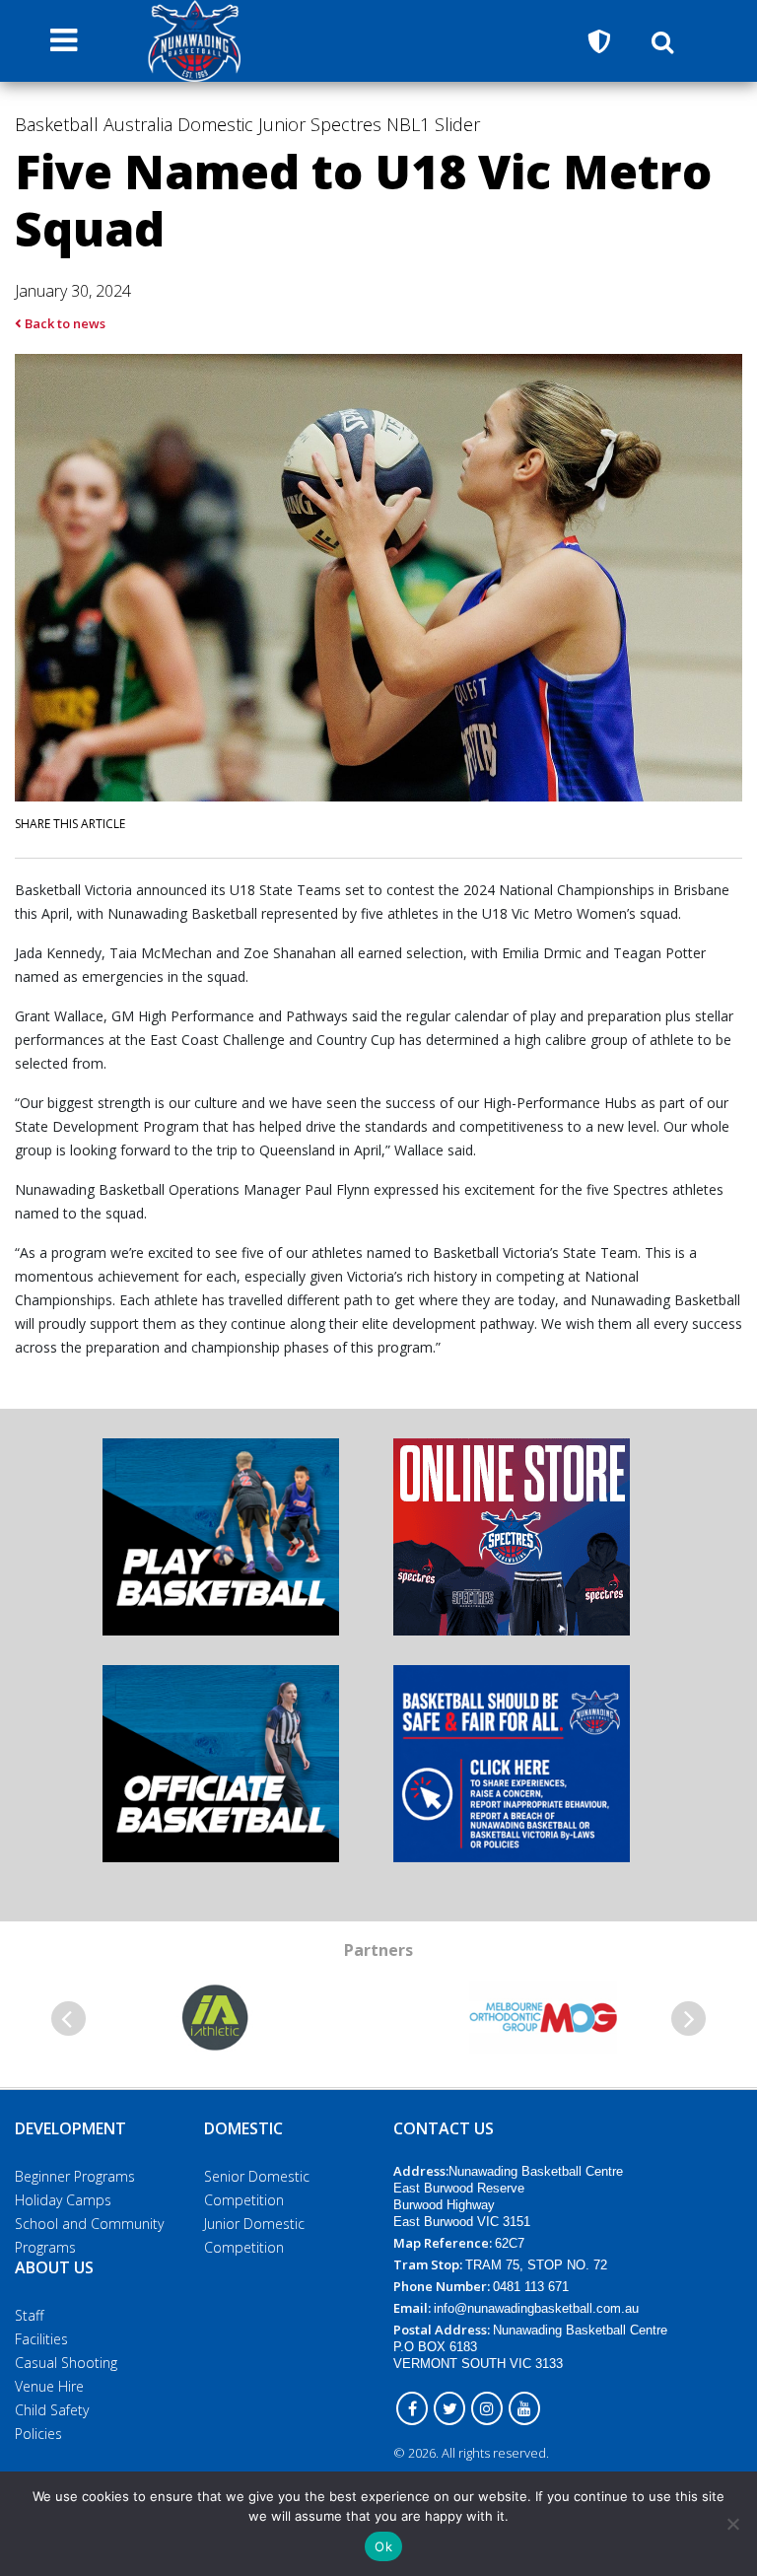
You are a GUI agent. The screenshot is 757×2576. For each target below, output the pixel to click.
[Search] (662, 41)
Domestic (215, 124)
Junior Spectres (320, 124)
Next (688, 2019)
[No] (732, 2524)
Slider (457, 124)
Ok (383, 2546)
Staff (29, 2315)
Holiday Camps (63, 2200)
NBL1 (408, 124)
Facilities (41, 2339)
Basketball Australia (94, 124)
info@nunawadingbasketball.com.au (536, 2308)
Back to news (64, 323)
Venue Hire (49, 2386)
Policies (38, 2434)
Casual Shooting (66, 2363)
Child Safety (52, 2410)
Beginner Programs (75, 2176)
